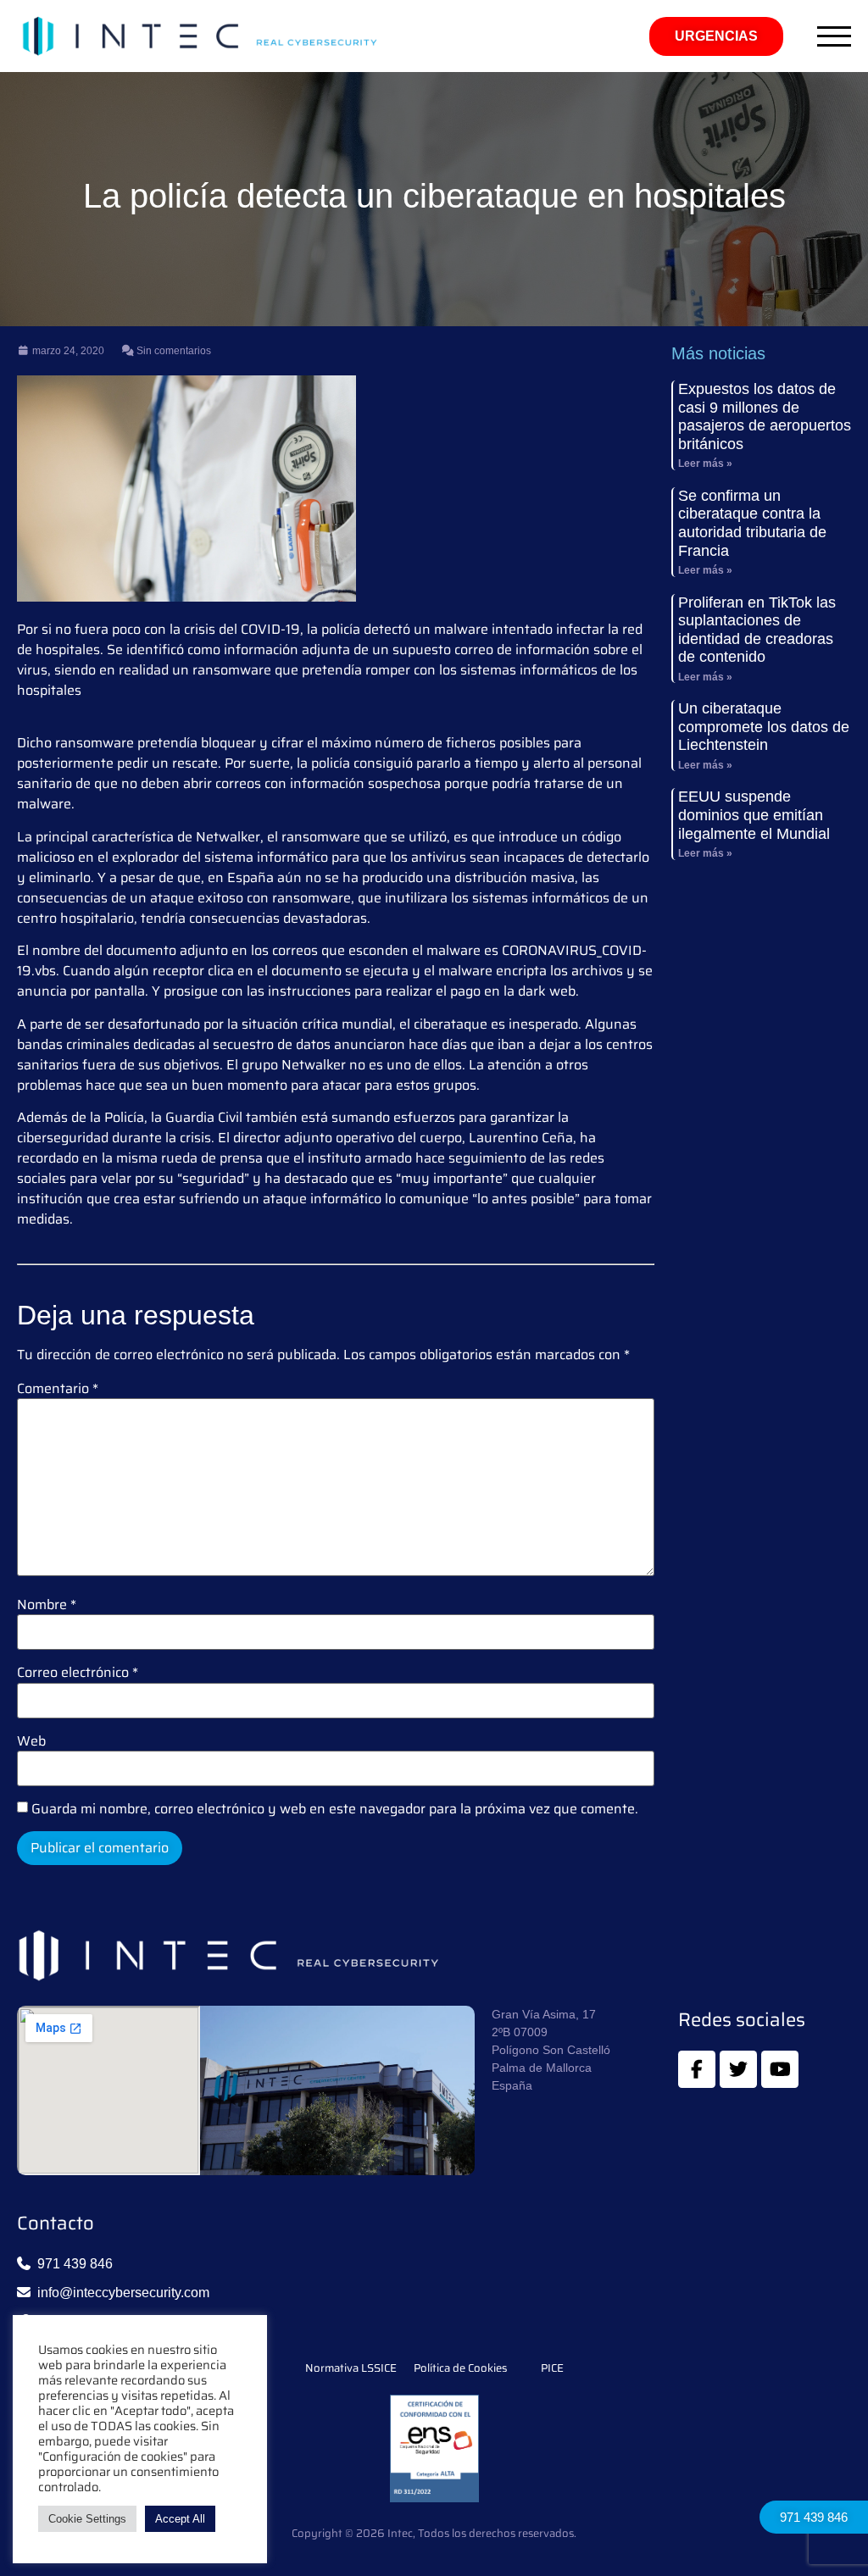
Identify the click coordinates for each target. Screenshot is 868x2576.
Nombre (47, 1605)
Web (31, 1741)
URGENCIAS (716, 36)
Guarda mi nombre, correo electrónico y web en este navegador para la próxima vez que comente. (335, 1809)
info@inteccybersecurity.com (123, 2293)
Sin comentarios (172, 351)
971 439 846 (814, 2517)
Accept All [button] (180, 2519)
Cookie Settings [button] (87, 2519)
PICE (552, 2368)
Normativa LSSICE (351, 2368)
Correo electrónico (78, 1673)
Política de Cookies (460, 2368)
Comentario (58, 1389)
